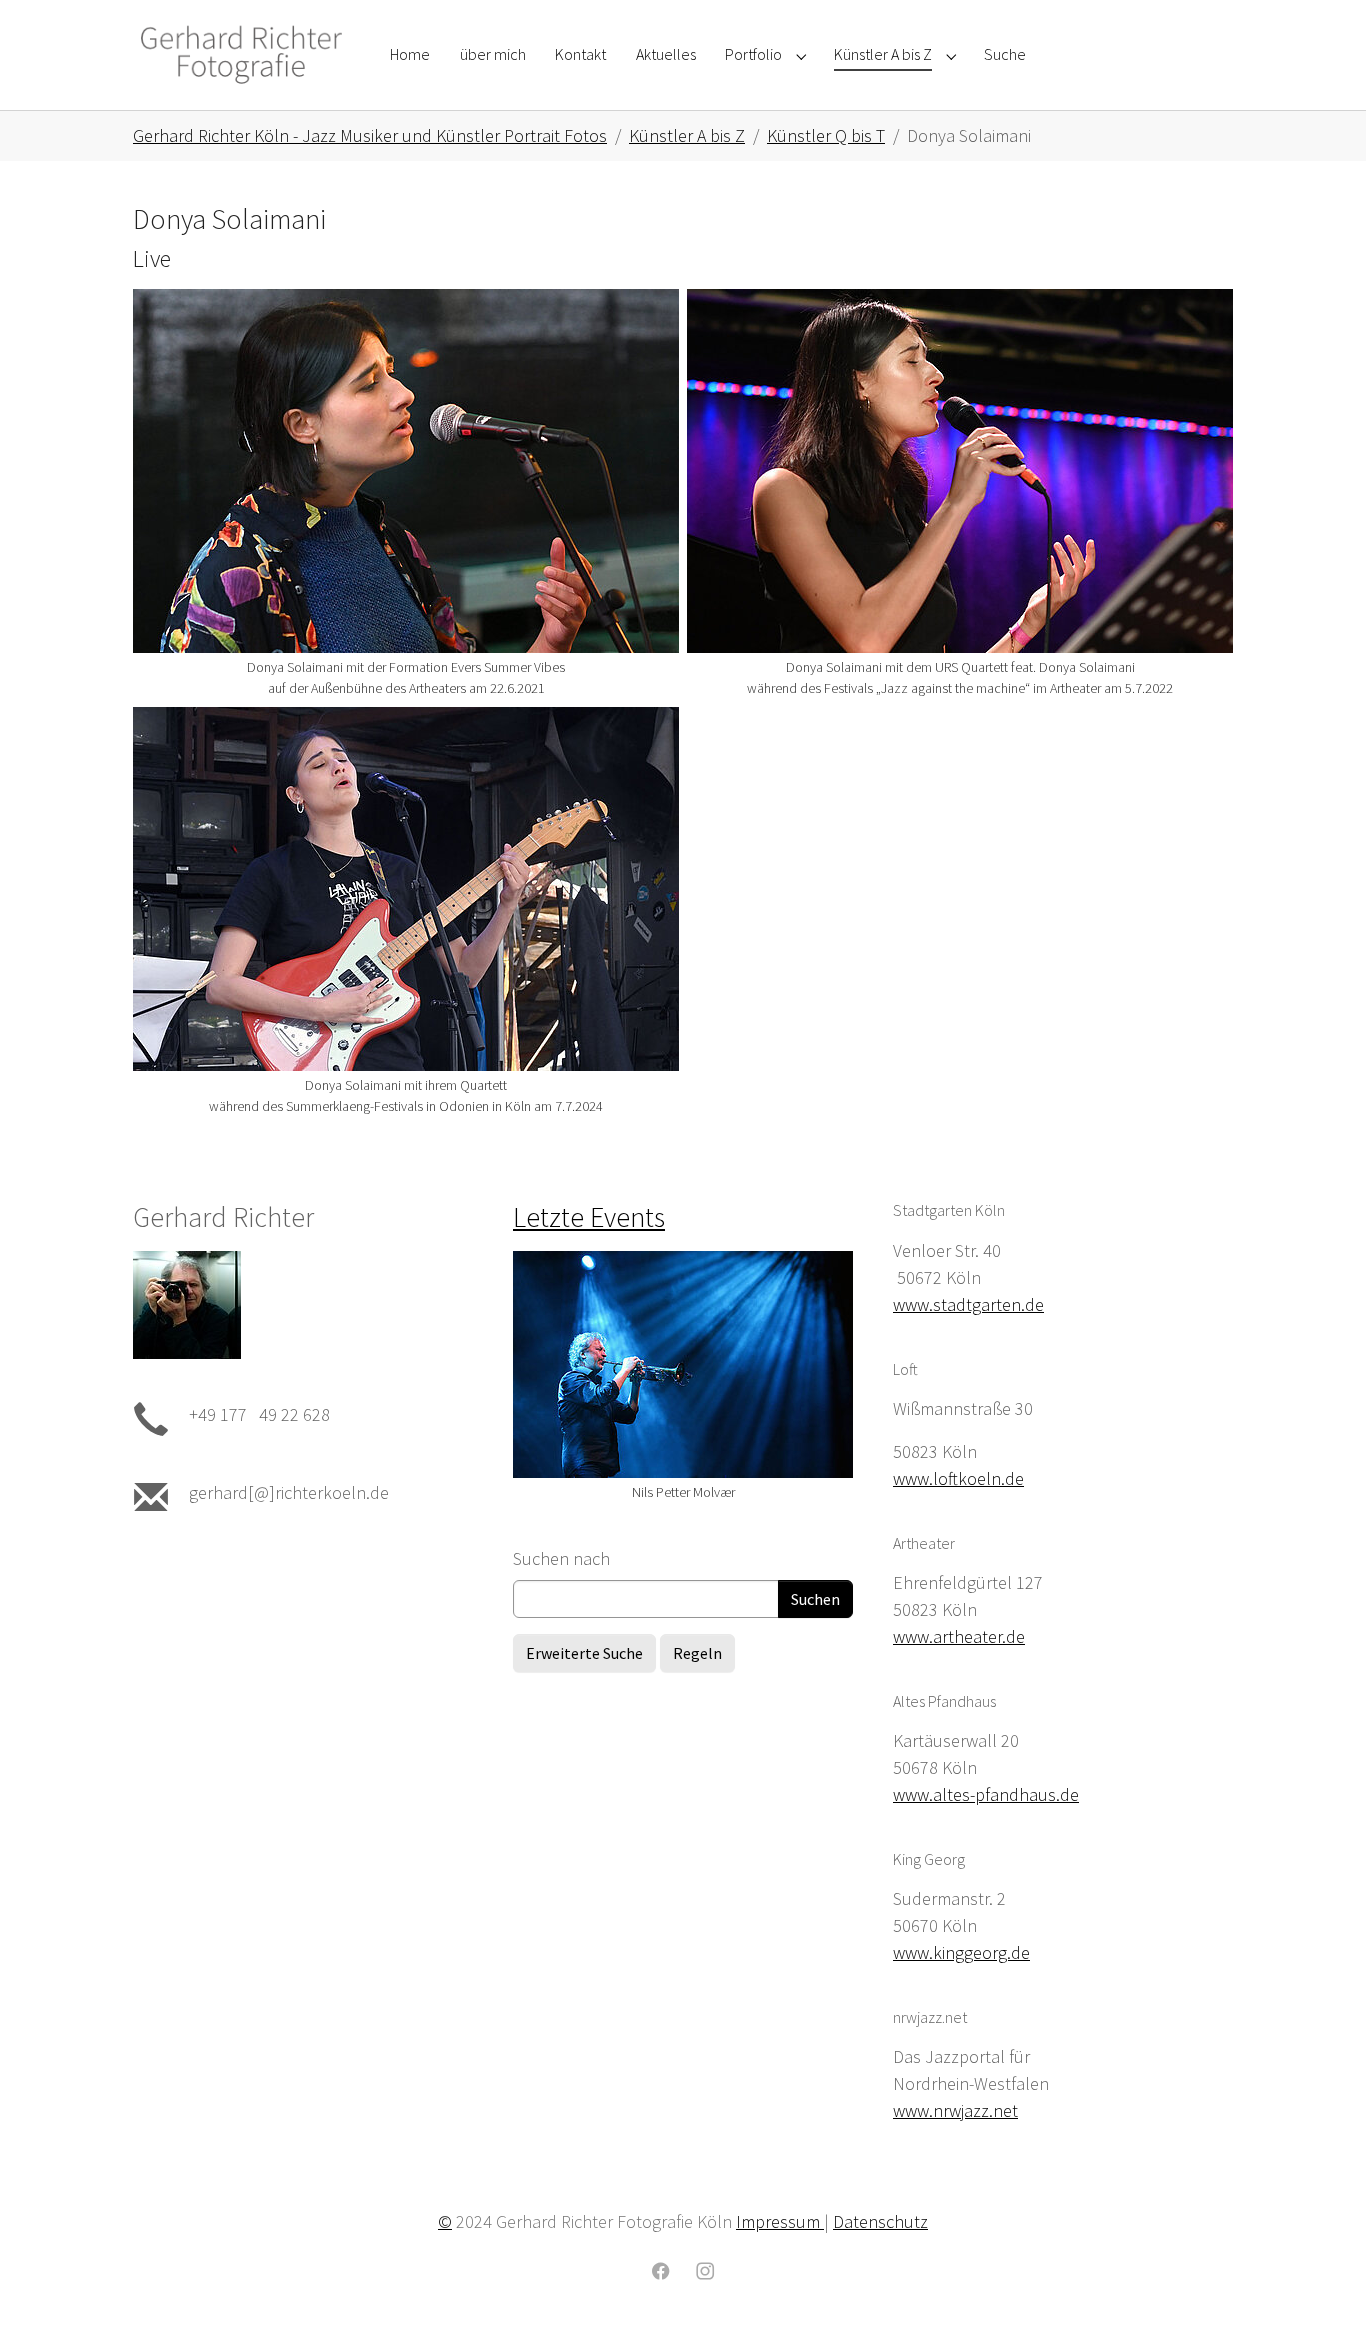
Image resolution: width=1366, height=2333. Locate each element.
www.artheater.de (959, 1636)
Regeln (697, 1653)
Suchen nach (561, 1558)
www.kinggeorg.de (961, 1952)
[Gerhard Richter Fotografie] (241, 54)
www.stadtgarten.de (968, 1304)
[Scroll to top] (1319, 2286)
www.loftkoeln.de (958, 1478)
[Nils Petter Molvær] (683, 1364)
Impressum (780, 2221)
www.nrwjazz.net (955, 2110)
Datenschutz (880, 2221)
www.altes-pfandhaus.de (986, 1794)
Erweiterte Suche (584, 1653)
